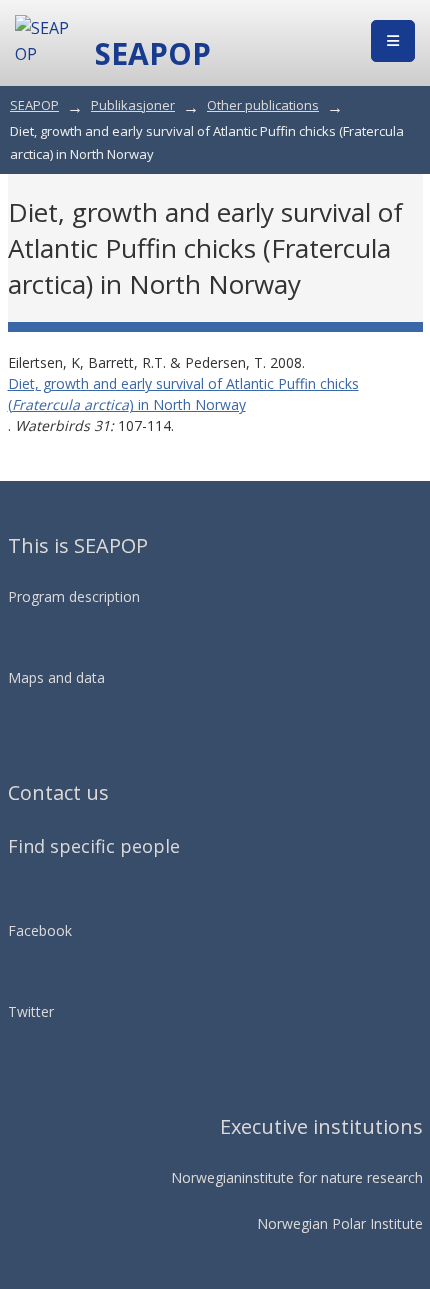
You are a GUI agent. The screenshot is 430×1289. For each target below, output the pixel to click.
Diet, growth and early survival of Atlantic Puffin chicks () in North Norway (183, 394)
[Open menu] (393, 41)
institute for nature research (332, 1177)
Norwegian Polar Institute (340, 1223)
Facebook (40, 930)
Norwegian (206, 1177)
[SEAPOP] (45, 41)
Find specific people (94, 846)
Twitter (31, 1011)
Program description (74, 596)
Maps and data (56, 677)
